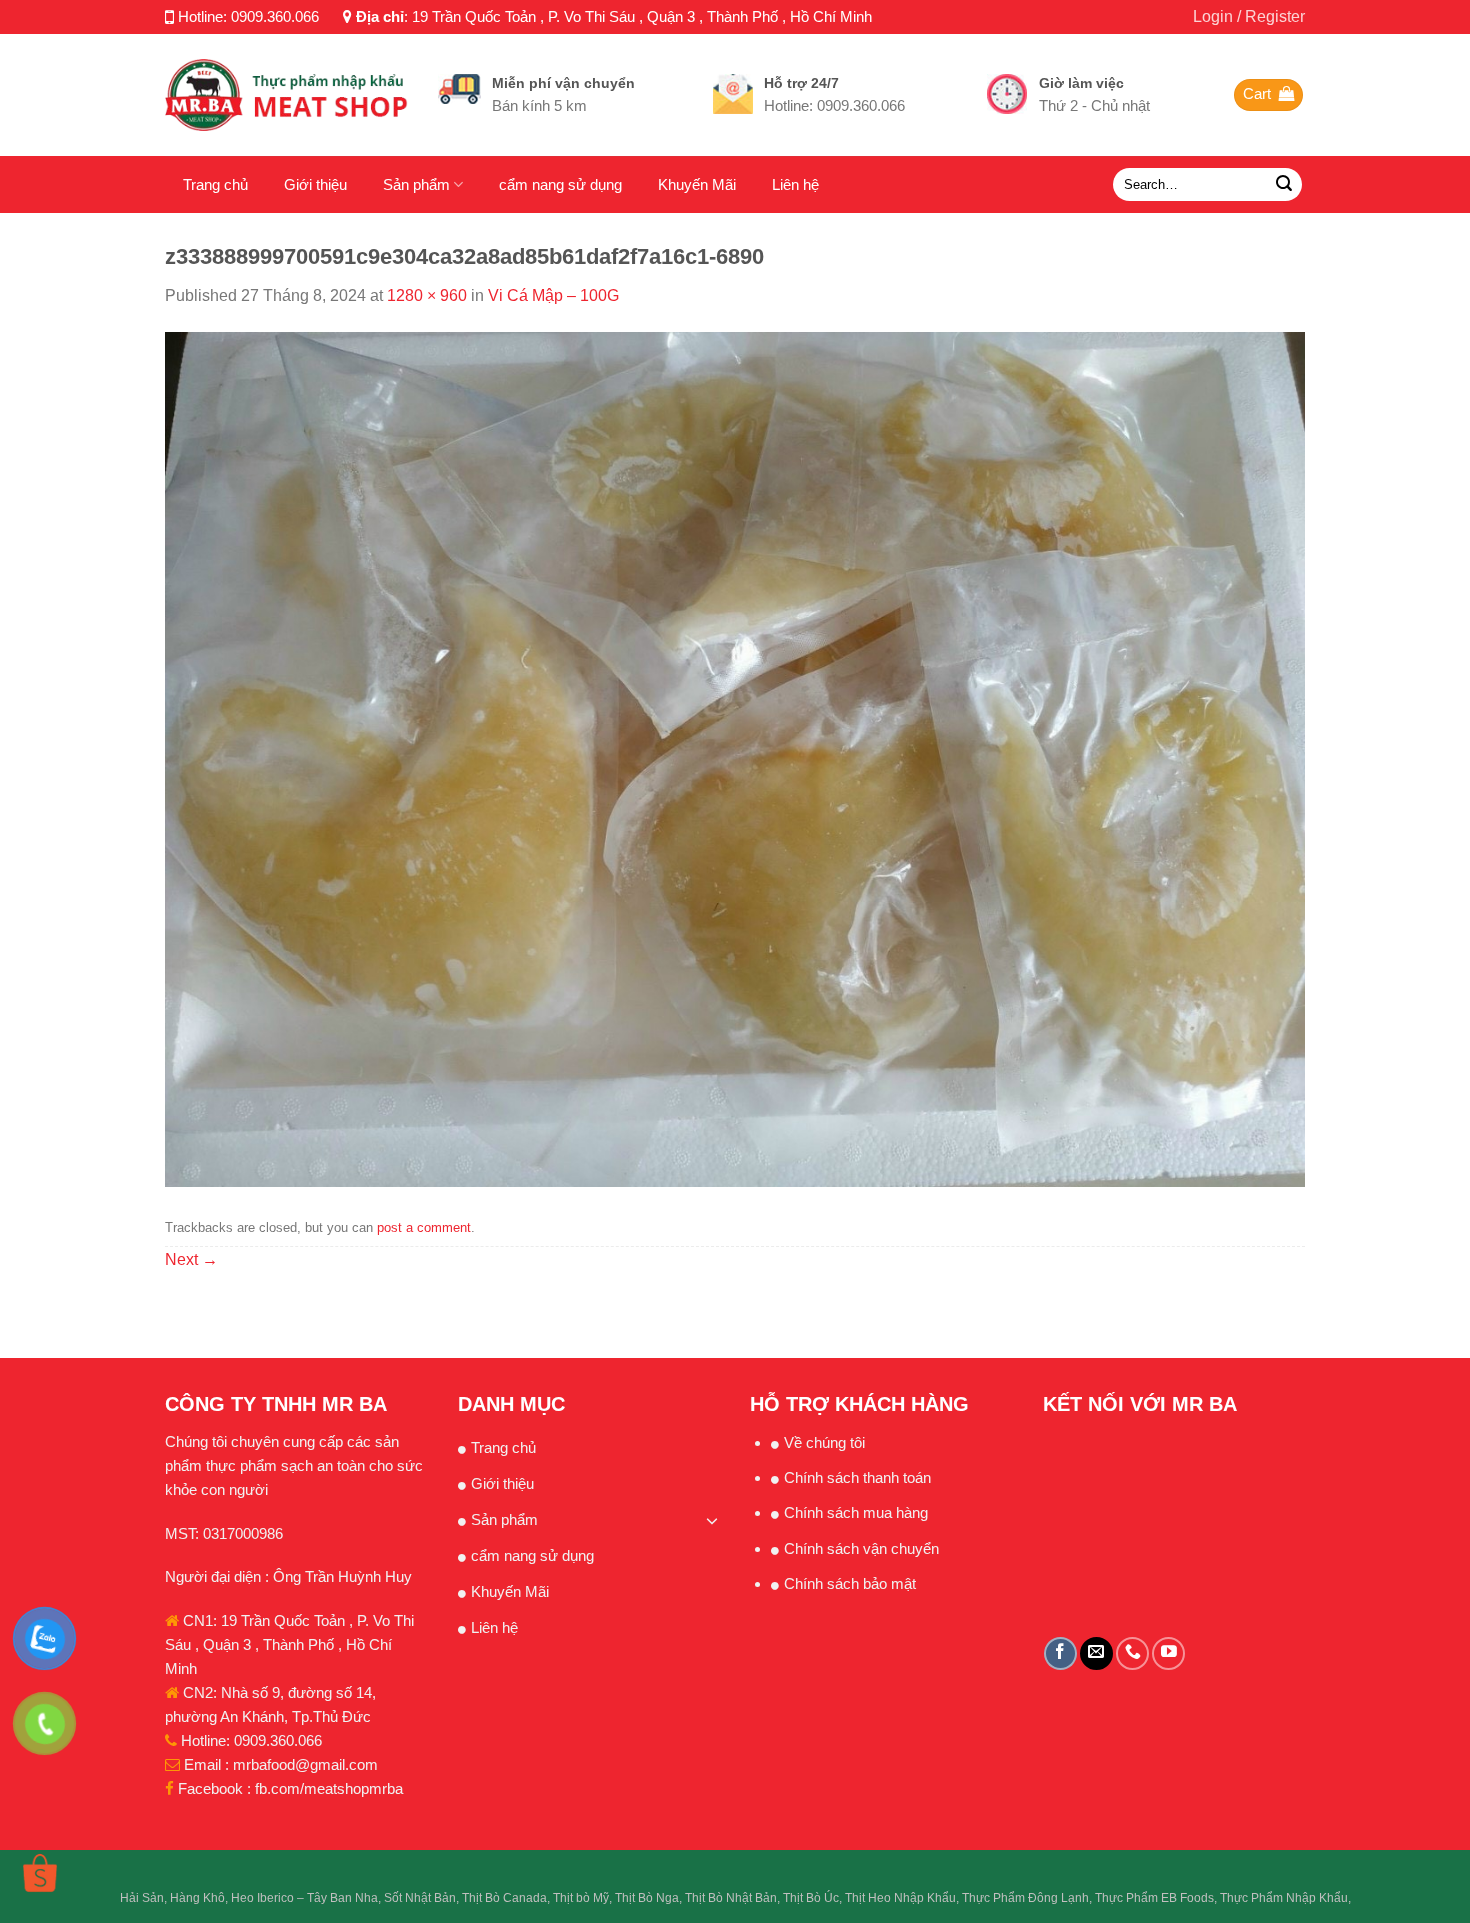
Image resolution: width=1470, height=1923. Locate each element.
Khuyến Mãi (697, 184)
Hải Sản (142, 1898)
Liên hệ (795, 184)
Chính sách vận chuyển (861, 1548)
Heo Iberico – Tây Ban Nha (304, 1898)
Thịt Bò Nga (647, 1898)
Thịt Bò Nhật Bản (731, 1898)
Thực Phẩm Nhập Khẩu (1284, 1898)
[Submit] (1284, 185)
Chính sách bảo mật (850, 1583)
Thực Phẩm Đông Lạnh (1025, 1898)
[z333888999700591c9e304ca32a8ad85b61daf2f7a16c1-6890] (735, 758)
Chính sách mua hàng (856, 1512)
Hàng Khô (197, 1898)
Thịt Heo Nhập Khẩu (900, 1898)
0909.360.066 (275, 16)
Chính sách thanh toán (857, 1477)
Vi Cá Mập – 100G (553, 295)
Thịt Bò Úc (811, 1898)
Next (191, 1259)
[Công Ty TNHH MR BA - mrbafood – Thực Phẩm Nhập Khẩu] (286, 94)
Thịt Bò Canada (504, 1898)
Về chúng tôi (824, 1442)
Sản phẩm (416, 184)
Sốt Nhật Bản (420, 1898)
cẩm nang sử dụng (560, 184)
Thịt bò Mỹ (581, 1898)
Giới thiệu (315, 184)
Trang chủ (215, 184)
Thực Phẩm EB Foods (1154, 1898)
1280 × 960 (427, 295)
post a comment (424, 1227)
